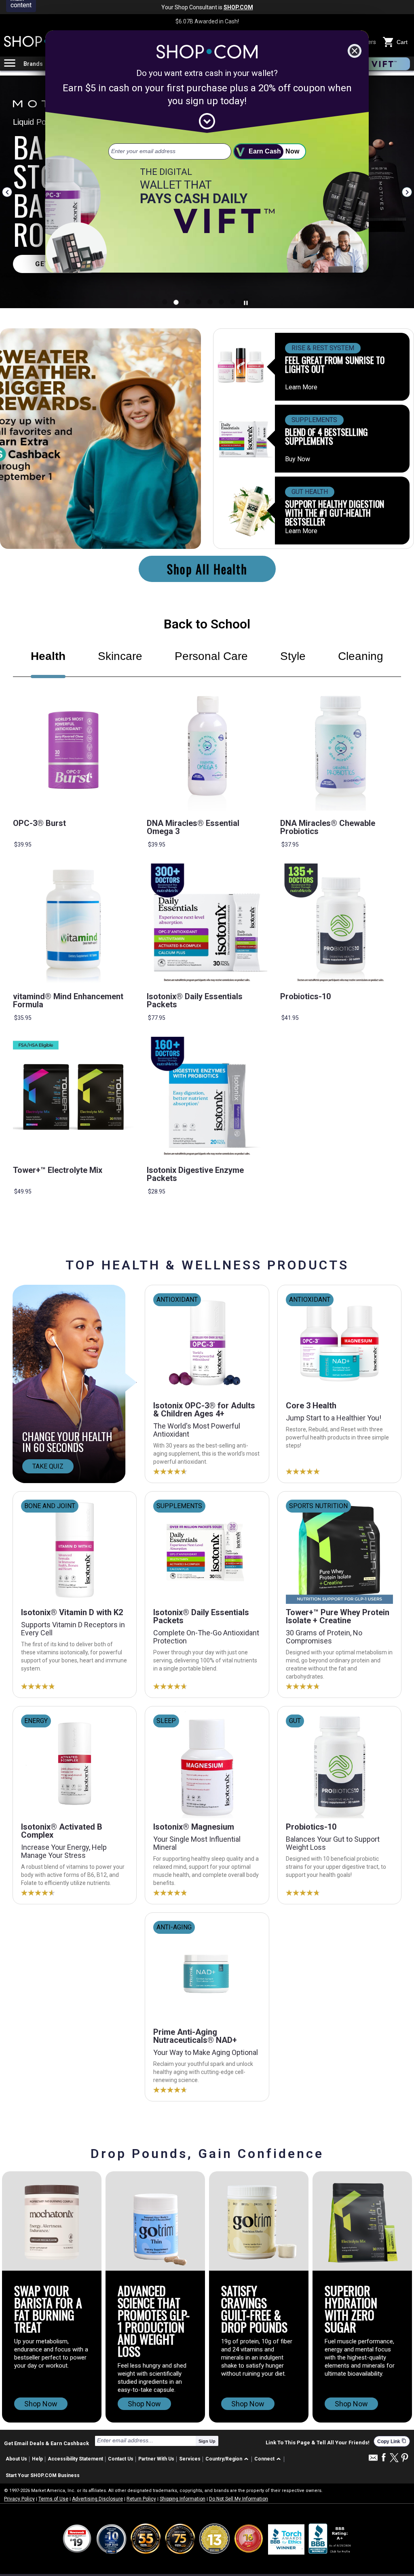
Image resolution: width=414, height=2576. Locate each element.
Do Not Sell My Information (239, 2499)
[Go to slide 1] (176, 302)
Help (37, 2459)
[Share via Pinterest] (405, 2458)
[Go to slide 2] (187, 302)
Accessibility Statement (75, 2459)
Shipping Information (183, 2499)
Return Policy (141, 2499)
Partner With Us (156, 2459)
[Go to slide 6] (233, 302)
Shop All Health (207, 569)
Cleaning (361, 656)
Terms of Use (53, 2499)
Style (293, 656)
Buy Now (298, 459)
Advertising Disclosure (97, 2499)
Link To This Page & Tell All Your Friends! (318, 2443)
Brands (33, 64)
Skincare (120, 656)
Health (48, 656)
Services (190, 2459)
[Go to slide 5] (221, 302)
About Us (16, 2459)
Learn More (301, 387)
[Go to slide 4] (210, 302)
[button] (228, 2459)
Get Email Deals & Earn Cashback (46, 2443)
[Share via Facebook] (384, 2458)
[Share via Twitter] (394, 2458)
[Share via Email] (373, 2460)
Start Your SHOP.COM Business (43, 2475)
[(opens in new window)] (330, 2539)
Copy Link (392, 2441)
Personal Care (211, 656)
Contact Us (121, 2459)
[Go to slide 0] (165, 302)
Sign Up (207, 2441)
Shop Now (41, 2404)
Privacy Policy (19, 2499)
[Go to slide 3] (199, 302)
